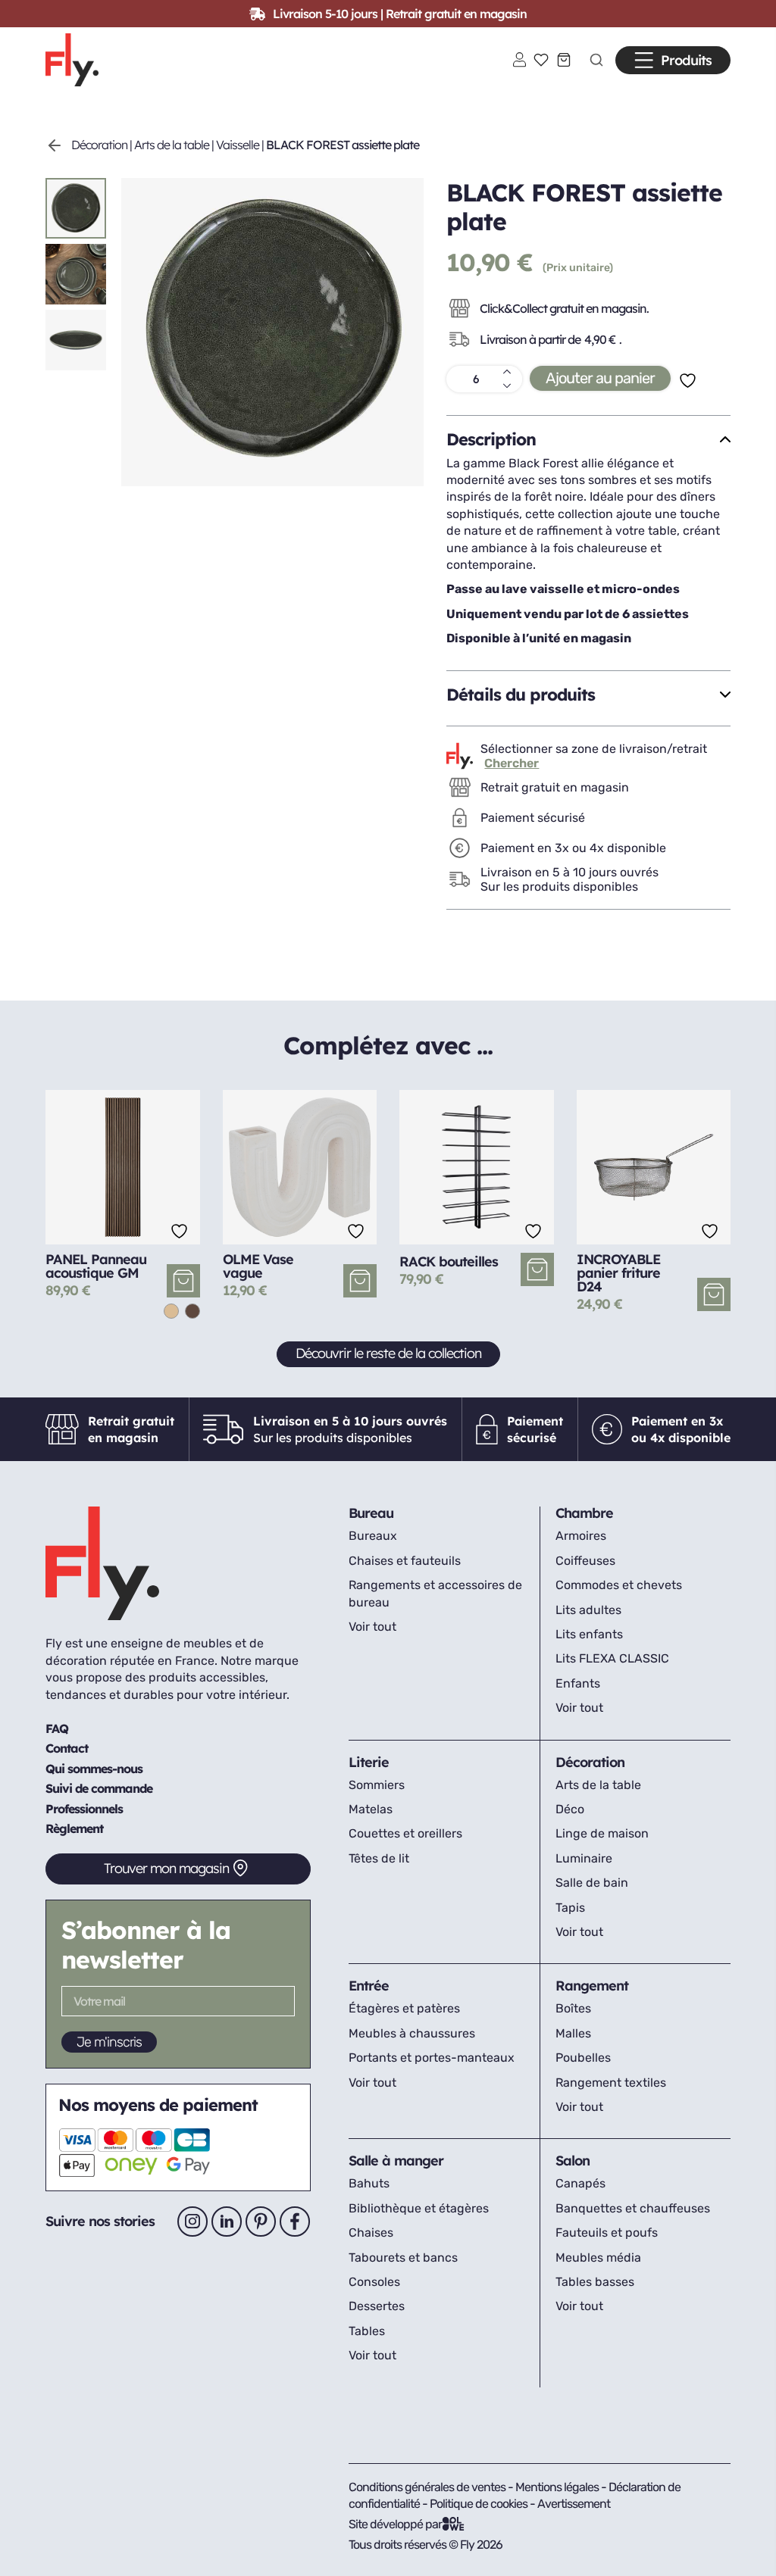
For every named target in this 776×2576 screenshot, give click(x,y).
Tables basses (595, 2282)
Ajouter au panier (600, 378)
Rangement (592, 1986)
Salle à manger (396, 2161)
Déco (570, 1809)
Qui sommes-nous (94, 1769)
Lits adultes (588, 1610)
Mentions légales (558, 2487)
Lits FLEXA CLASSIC (612, 1658)
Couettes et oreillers (405, 1833)
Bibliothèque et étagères (419, 2208)
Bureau (371, 1513)
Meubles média (598, 2258)
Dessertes (377, 2306)
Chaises (371, 2233)
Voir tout (372, 1627)
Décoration (99, 145)
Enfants (578, 1683)
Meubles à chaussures (412, 2033)
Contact (67, 1748)
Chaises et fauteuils (405, 1561)
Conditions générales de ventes (427, 2487)
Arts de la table (172, 145)
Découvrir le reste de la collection (388, 1353)
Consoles (374, 2282)
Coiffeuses (585, 1561)
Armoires (581, 1536)
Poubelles (583, 2058)
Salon (573, 2161)
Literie (369, 1762)
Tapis (570, 1908)
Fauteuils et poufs (607, 2233)
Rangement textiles (611, 2083)
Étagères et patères (404, 2008)
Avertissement (574, 2504)
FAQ (57, 1728)
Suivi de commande (99, 1788)
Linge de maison (602, 1833)
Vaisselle (238, 145)
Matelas (371, 1809)
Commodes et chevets (619, 1585)
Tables (367, 2331)
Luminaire (584, 1858)
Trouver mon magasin (166, 1868)
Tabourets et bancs (403, 2258)
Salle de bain (592, 1883)
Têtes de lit (379, 1858)
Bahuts (369, 2183)
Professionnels (84, 1809)
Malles (573, 2033)
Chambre (584, 1513)
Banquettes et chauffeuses (633, 2208)
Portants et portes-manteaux (432, 2058)
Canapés (580, 2183)
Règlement (74, 1828)
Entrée (369, 1986)
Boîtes (573, 2008)
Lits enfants (589, 1634)
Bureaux (373, 1536)
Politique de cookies (480, 2504)
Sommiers (377, 1785)
